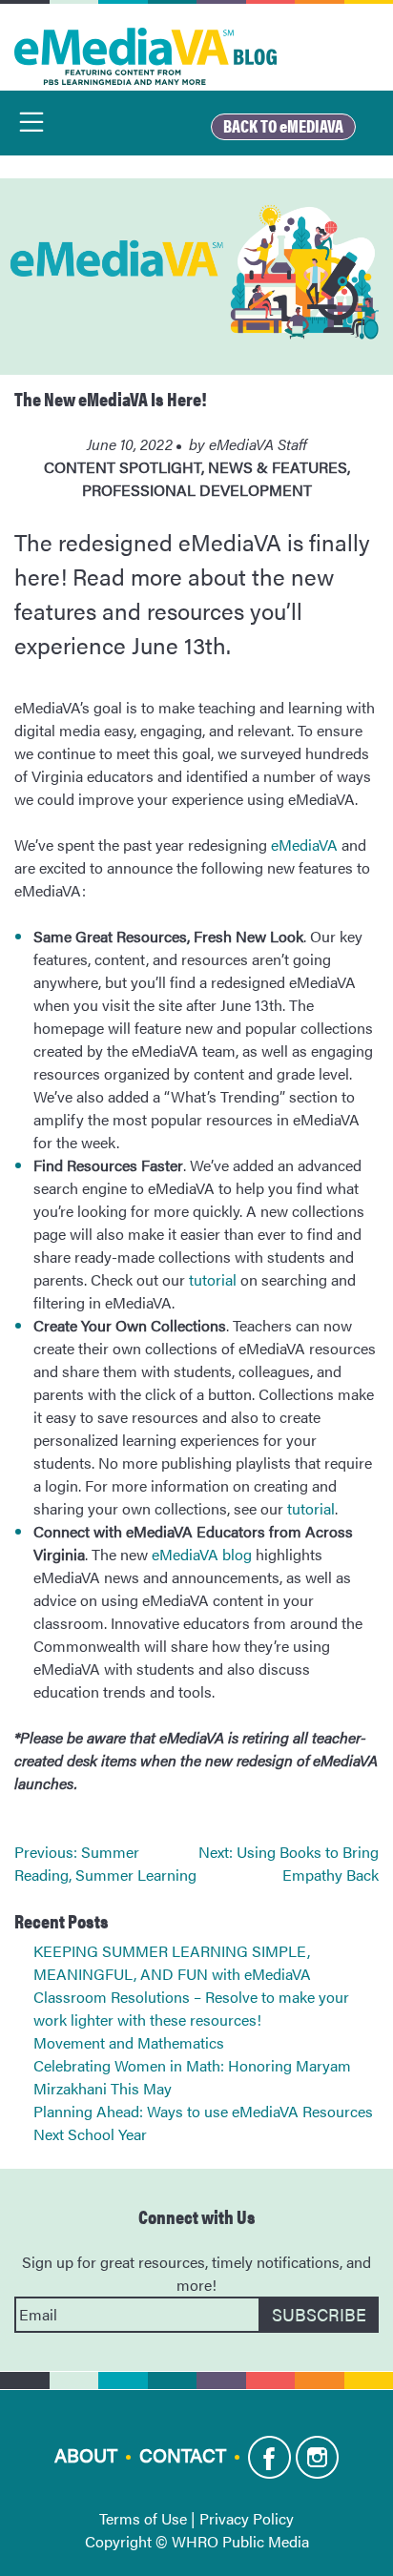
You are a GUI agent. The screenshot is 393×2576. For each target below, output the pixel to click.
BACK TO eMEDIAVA (283, 125)
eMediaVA (304, 845)
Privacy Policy (247, 2518)
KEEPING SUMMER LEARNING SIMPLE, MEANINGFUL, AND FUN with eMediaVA (172, 1962)
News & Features (278, 467)
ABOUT (86, 2453)
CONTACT (183, 2453)
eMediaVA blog (202, 1554)
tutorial (213, 1279)
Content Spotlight (123, 467)
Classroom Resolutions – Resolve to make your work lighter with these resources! (191, 2008)
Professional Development (197, 490)
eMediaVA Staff (258, 444)
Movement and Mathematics (129, 2042)
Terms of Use (143, 2518)
